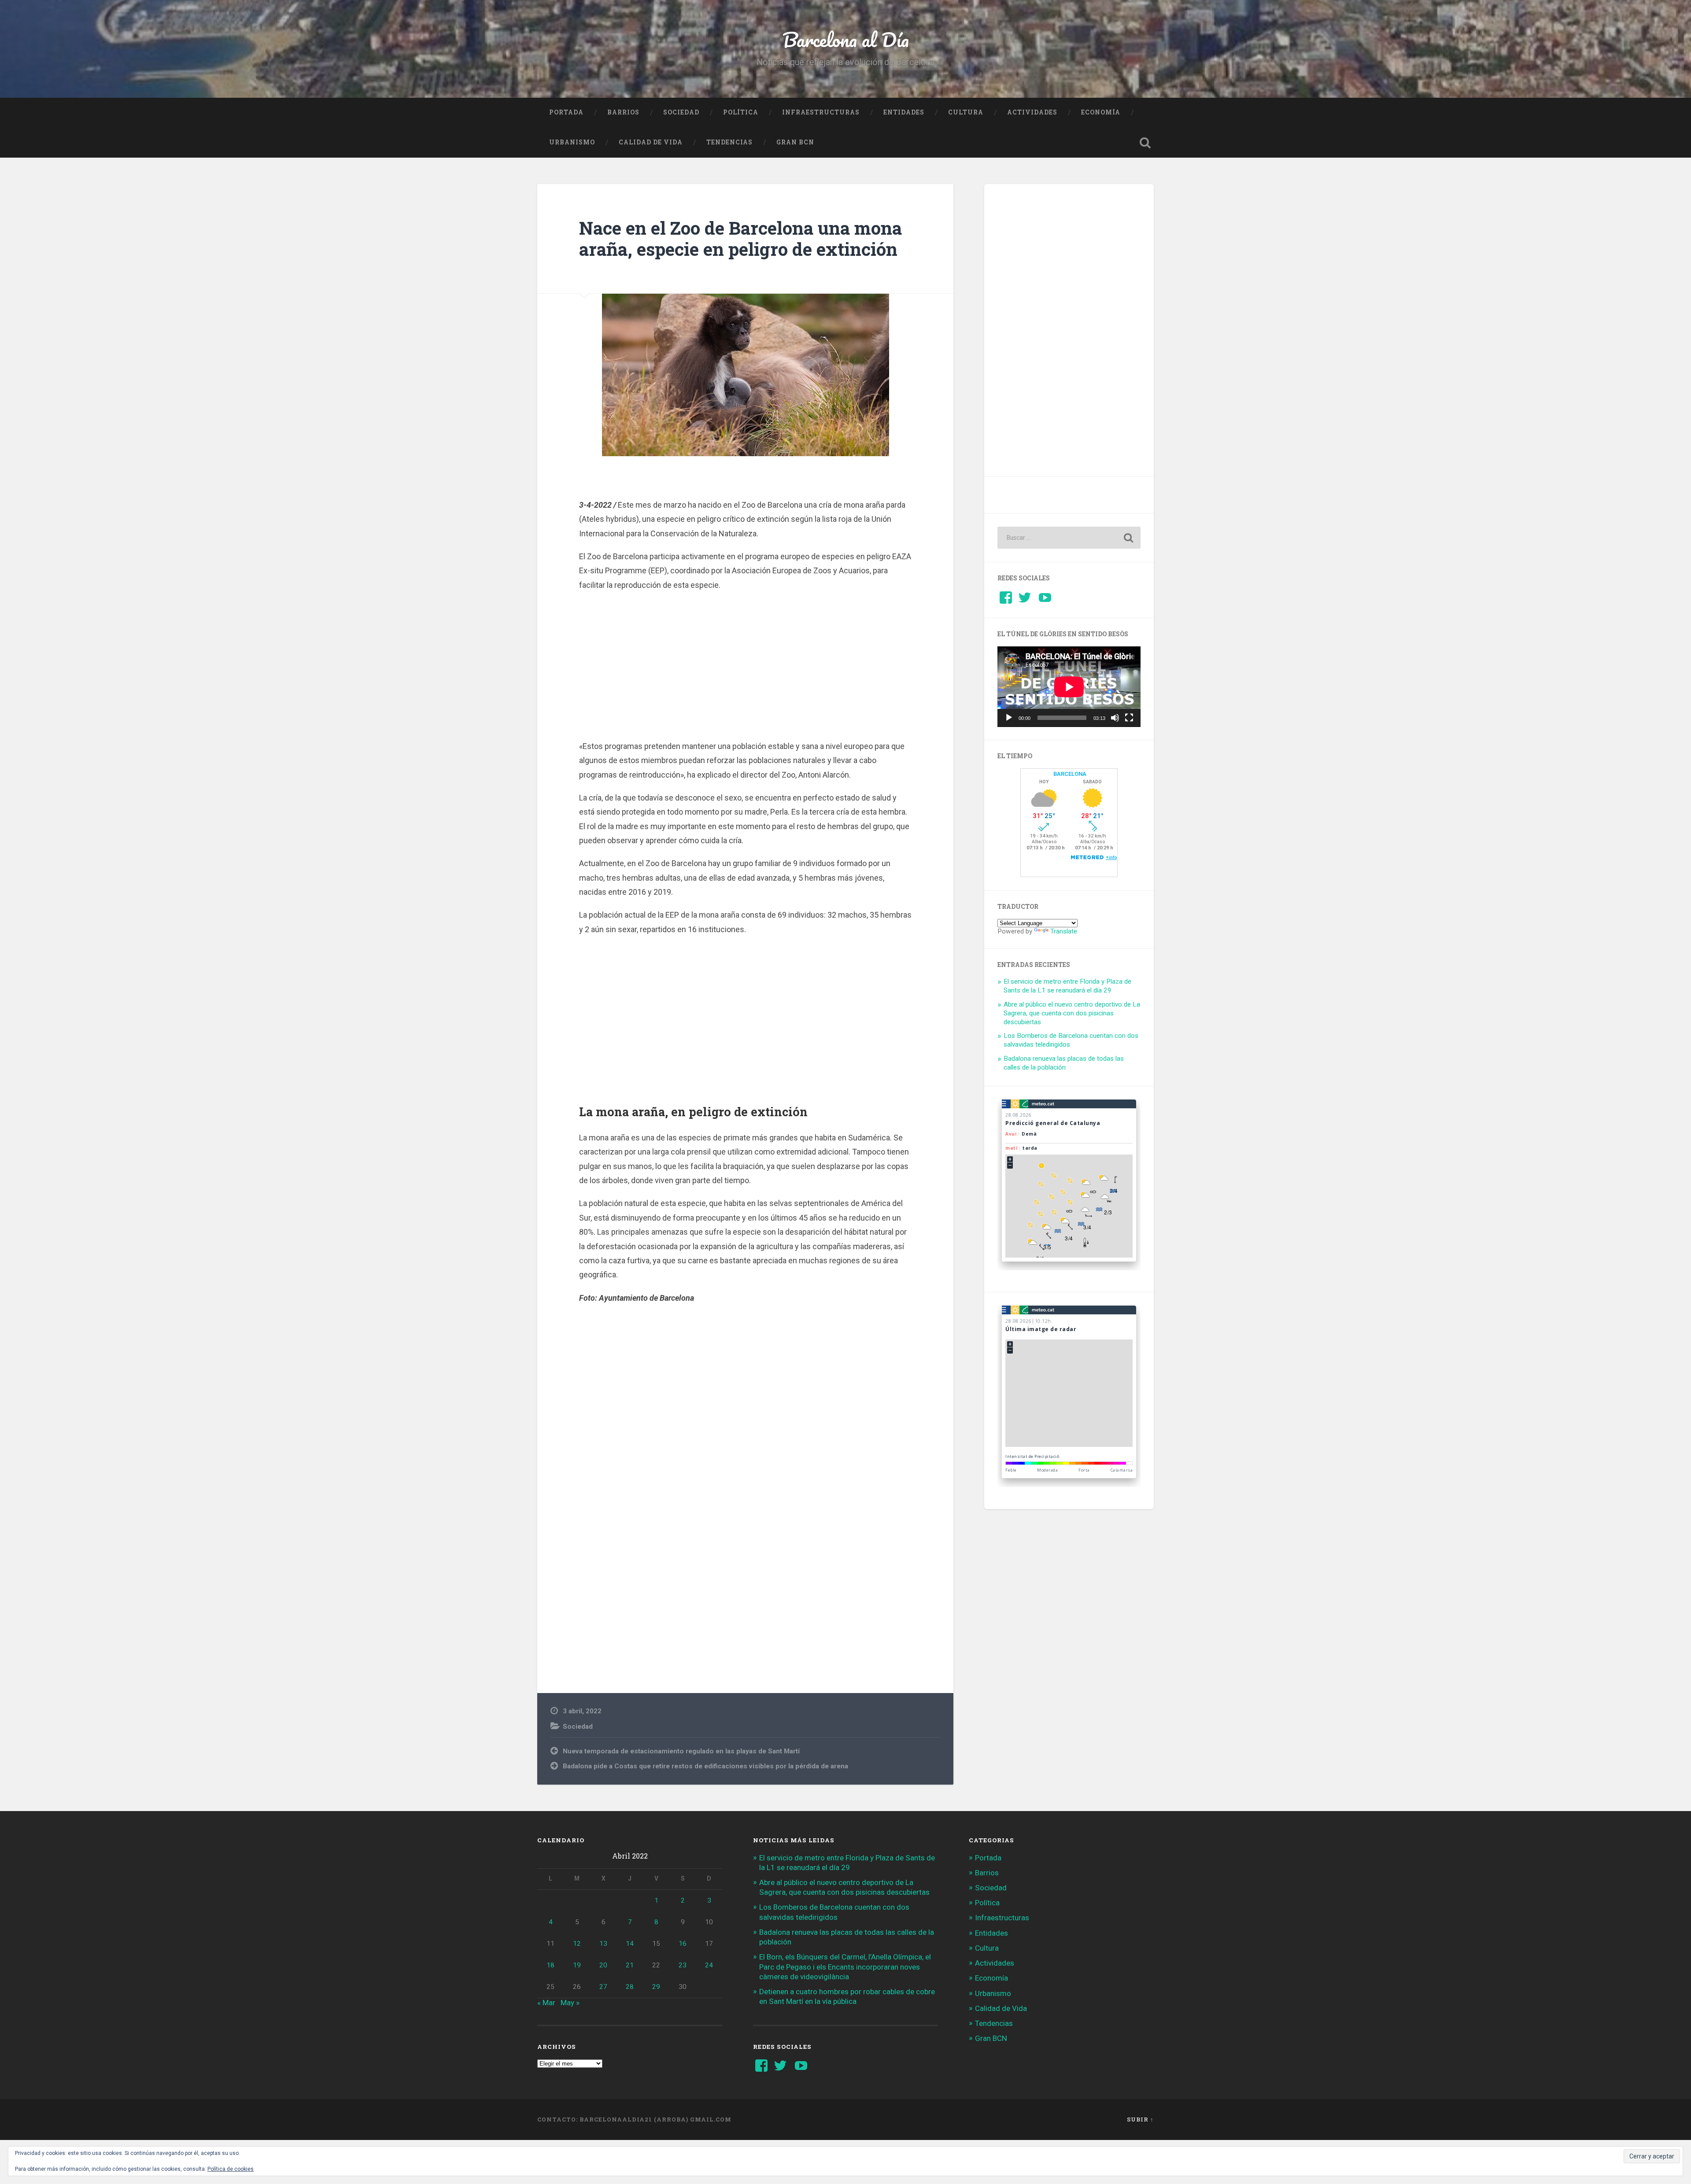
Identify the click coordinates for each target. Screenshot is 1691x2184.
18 (550, 1965)
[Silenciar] (1115, 718)
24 (709, 1965)
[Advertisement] (746, 676)
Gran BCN (795, 142)
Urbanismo (572, 142)
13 (603, 1944)
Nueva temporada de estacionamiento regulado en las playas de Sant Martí (681, 1751)
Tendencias (729, 142)
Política (741, 112)
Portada (566, 112)
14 (630, 1944)
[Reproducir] (1009, 718)
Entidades (904, 112)
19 (577, 1965)
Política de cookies (231, 2169)
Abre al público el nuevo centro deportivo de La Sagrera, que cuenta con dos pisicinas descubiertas (1072, 1013)
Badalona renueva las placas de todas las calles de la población (1064, 1063)
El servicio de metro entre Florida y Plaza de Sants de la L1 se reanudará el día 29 (1067, 986)
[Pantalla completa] (1129, 718)
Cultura (966, 112)
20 (603, 1965)
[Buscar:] (1069, 538)
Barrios (623, 112)
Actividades (1032, 112)
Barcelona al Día (846, 39)
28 (630, 1987)
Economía (1101, 112)
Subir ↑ (1140, 2119)
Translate (1064, 931)
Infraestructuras (821, 112)
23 (683, 1965)
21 (630, 1965)
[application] (1069, 687)
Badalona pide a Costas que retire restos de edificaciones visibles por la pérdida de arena (705, 1766)
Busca (1145, 143)
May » (570, 2003)
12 (577, 1944)
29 (656, 1987)
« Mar (546, 2003)
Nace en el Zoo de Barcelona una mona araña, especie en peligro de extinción (740, 239)
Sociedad (681, 112)
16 (683, 1944)
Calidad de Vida (651, 142)
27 (603, 1987)
